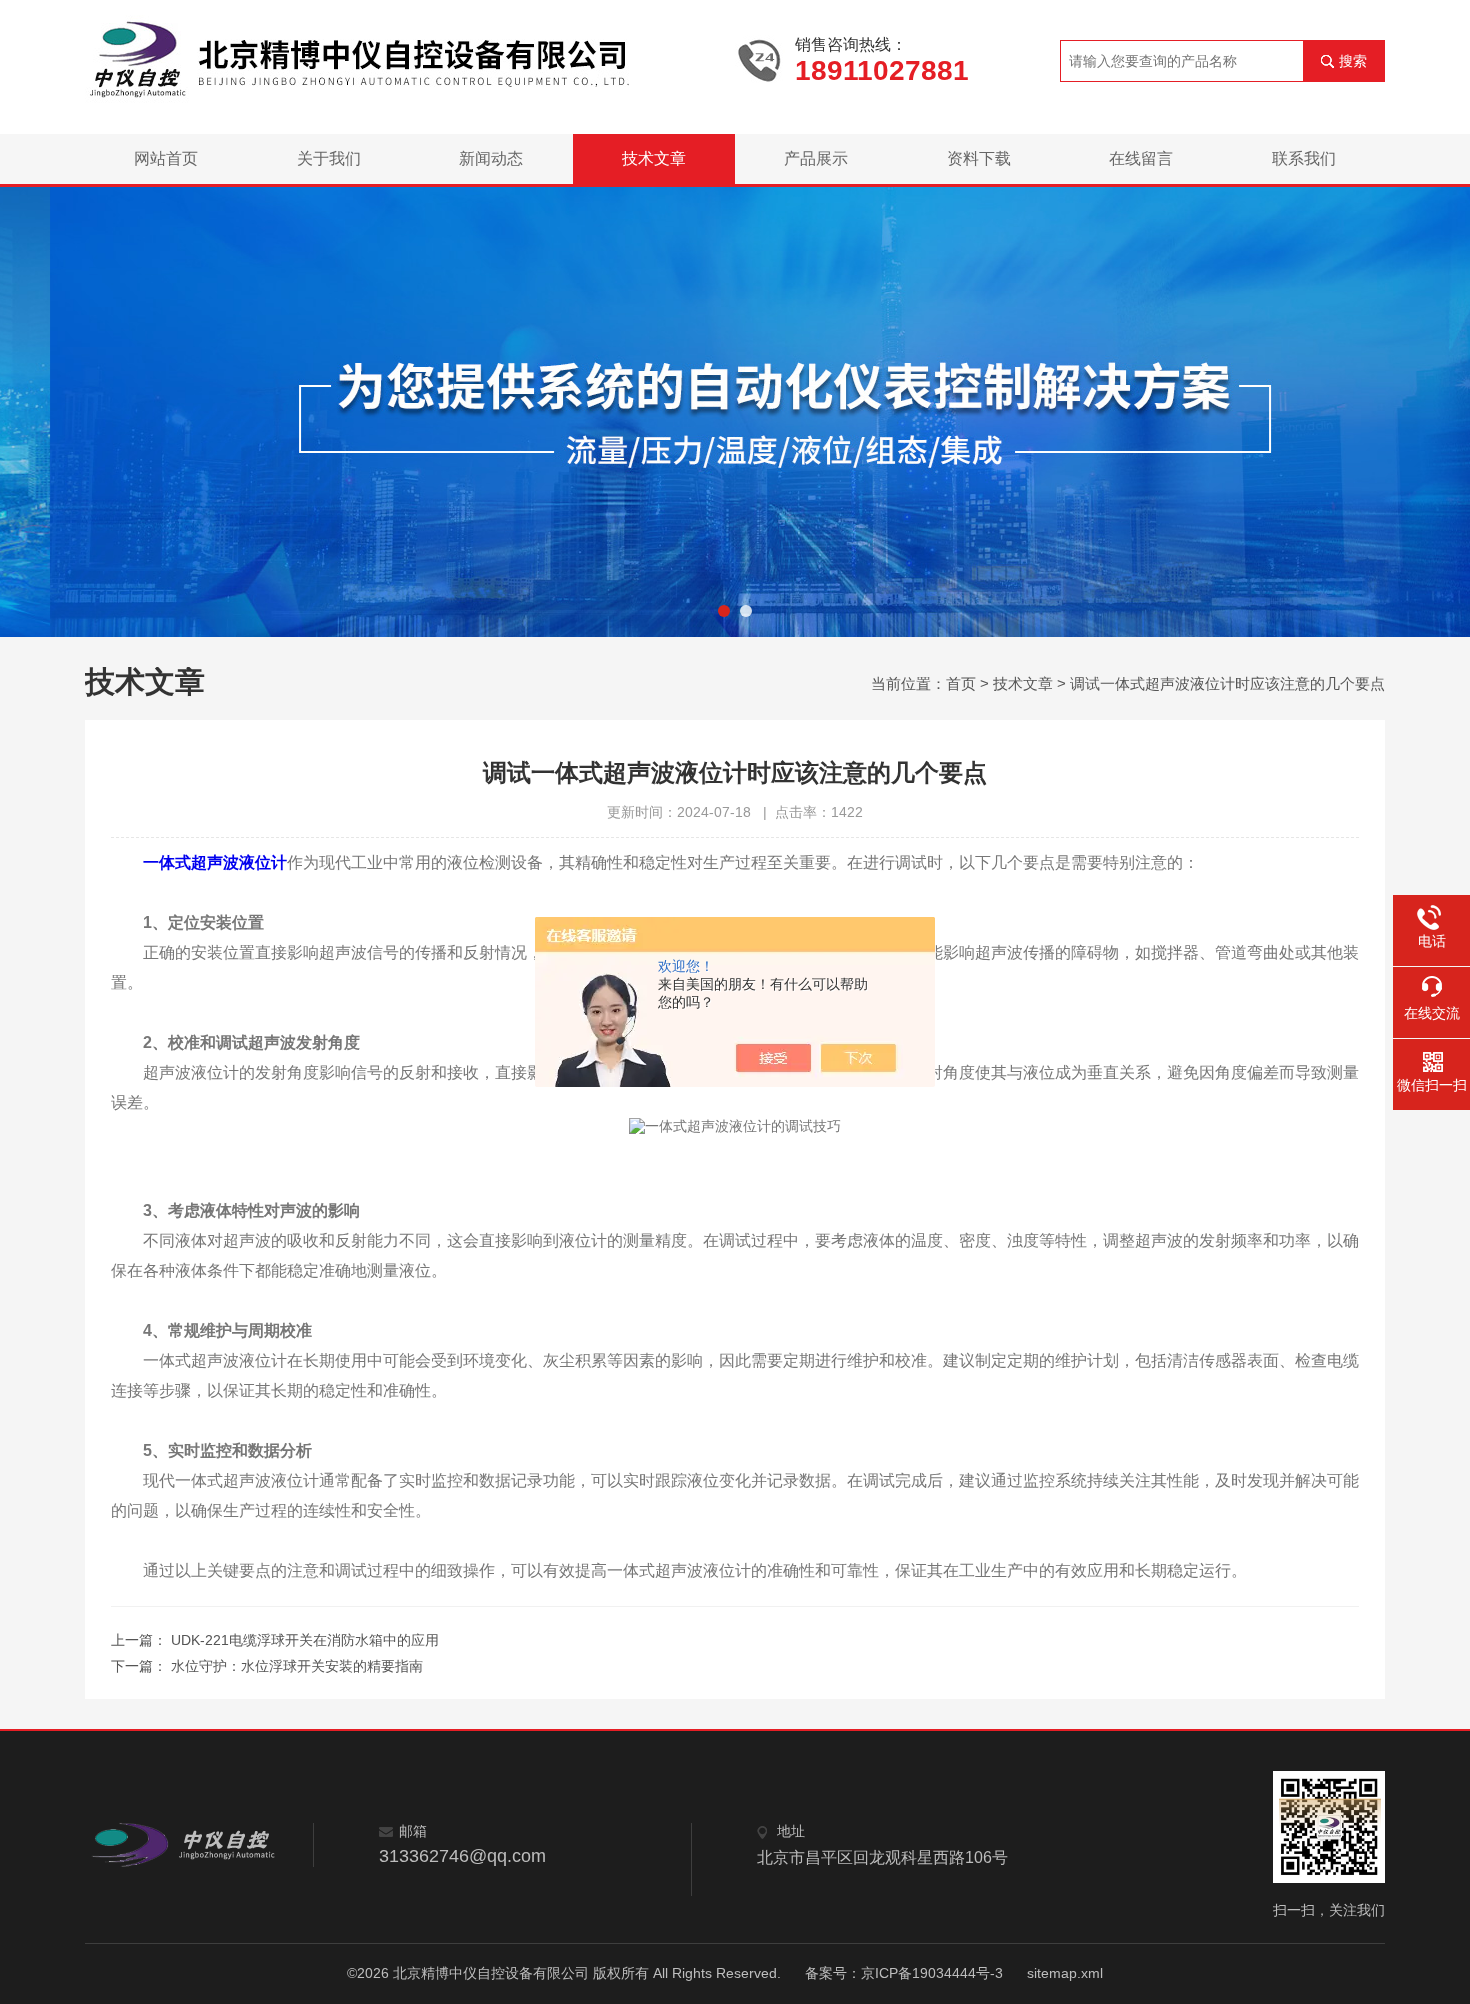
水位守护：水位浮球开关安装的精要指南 (297, 1666)
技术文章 (654, 158)
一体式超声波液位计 (215, 862)
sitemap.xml (1065, 1973)
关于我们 (329, 158)
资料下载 (979, 158)
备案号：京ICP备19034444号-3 (904, 1973)
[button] (724, 611)
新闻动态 (491, 158)
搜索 (1353, 61)
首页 (961, 683)
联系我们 (1304, 158)
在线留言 (1141, 158)
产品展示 (816, 158)
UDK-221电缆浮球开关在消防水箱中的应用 (305, 1640)
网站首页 (166, 158)
